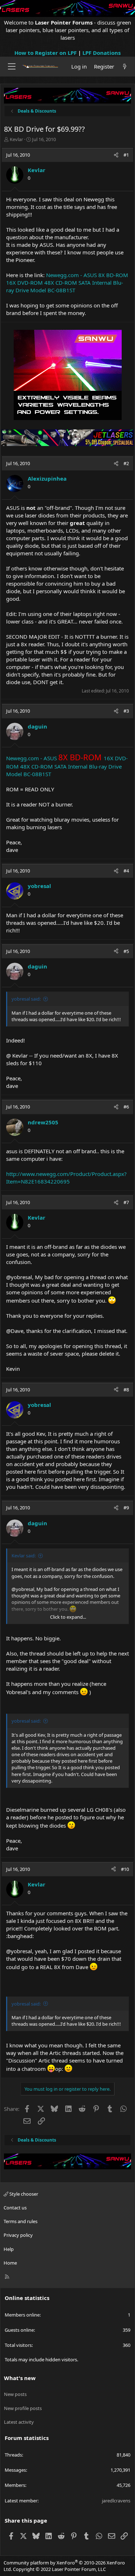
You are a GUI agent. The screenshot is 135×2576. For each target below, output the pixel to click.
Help (9, 2249)
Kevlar (16, 139)
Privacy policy (18, 2235)
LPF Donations (102, 53)
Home (10, 2263)
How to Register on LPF (46, 53)
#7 (126, 1202)
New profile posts (23, 2408)
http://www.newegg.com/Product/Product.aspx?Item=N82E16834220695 (66, 1178)
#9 (126, 1508)
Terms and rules (21, 2221)
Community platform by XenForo (64, 2566)
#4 (126, 871)
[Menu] (12, 66)
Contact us (15, 2208)
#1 (126, 155)
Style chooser (23, 2194)
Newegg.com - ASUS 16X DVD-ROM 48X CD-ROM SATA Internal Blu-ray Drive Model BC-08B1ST (67, 766)
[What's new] (125, 67)
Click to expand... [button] (68, 1617)
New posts (15, 2394)
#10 (125, 1869)
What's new (20, 2378)
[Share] (116, 155)
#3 (126, 711)
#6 (126, 1107)
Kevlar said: (24, 1556)
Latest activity (19, 2422)
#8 (126, 1390)
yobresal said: (26, 999)
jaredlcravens (116, 2501)
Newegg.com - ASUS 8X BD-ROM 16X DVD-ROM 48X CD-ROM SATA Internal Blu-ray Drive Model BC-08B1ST (67, 283)
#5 (126, 951)
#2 (126, 463)
